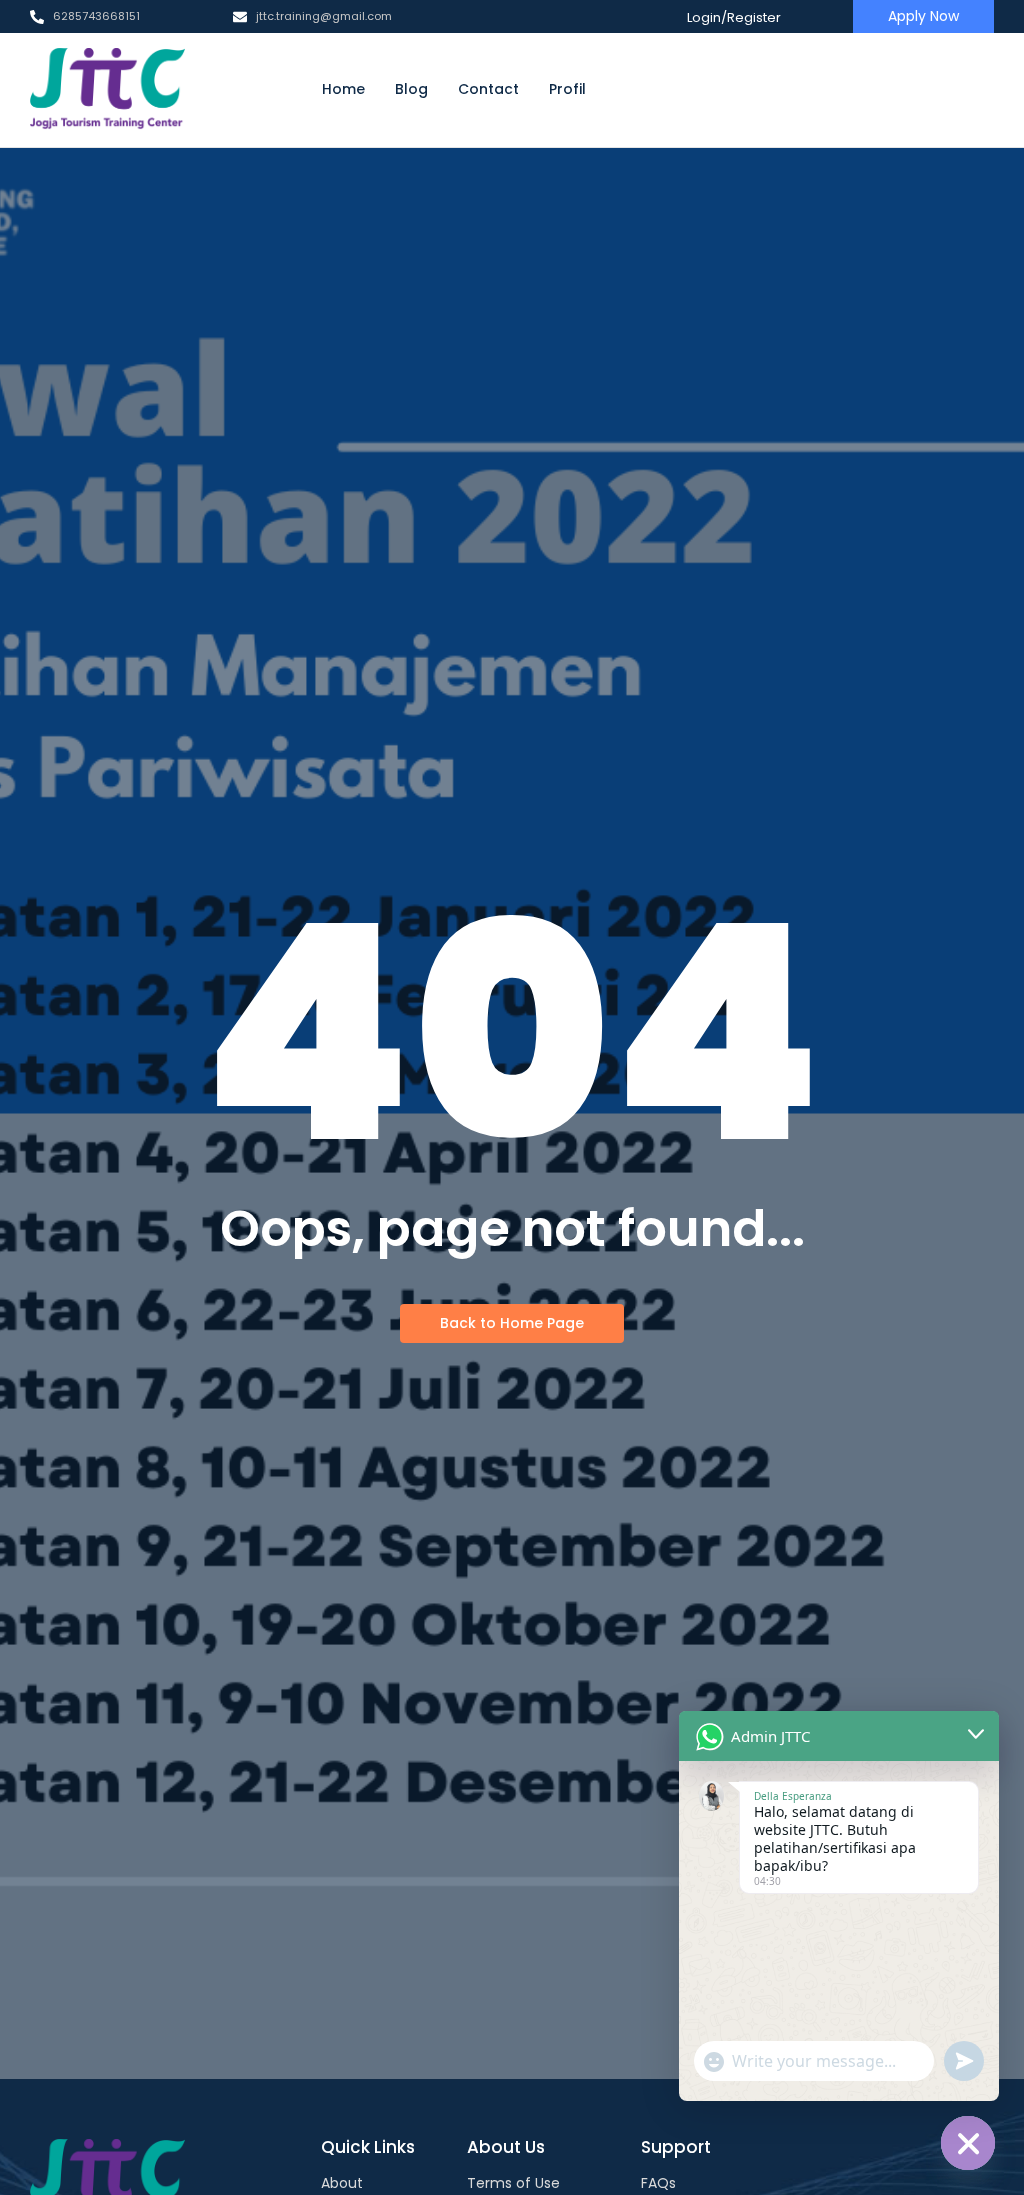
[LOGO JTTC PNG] (107, 89)
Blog (411, 89)
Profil (567, 89)
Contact (488, 89)
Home (343, 89)
